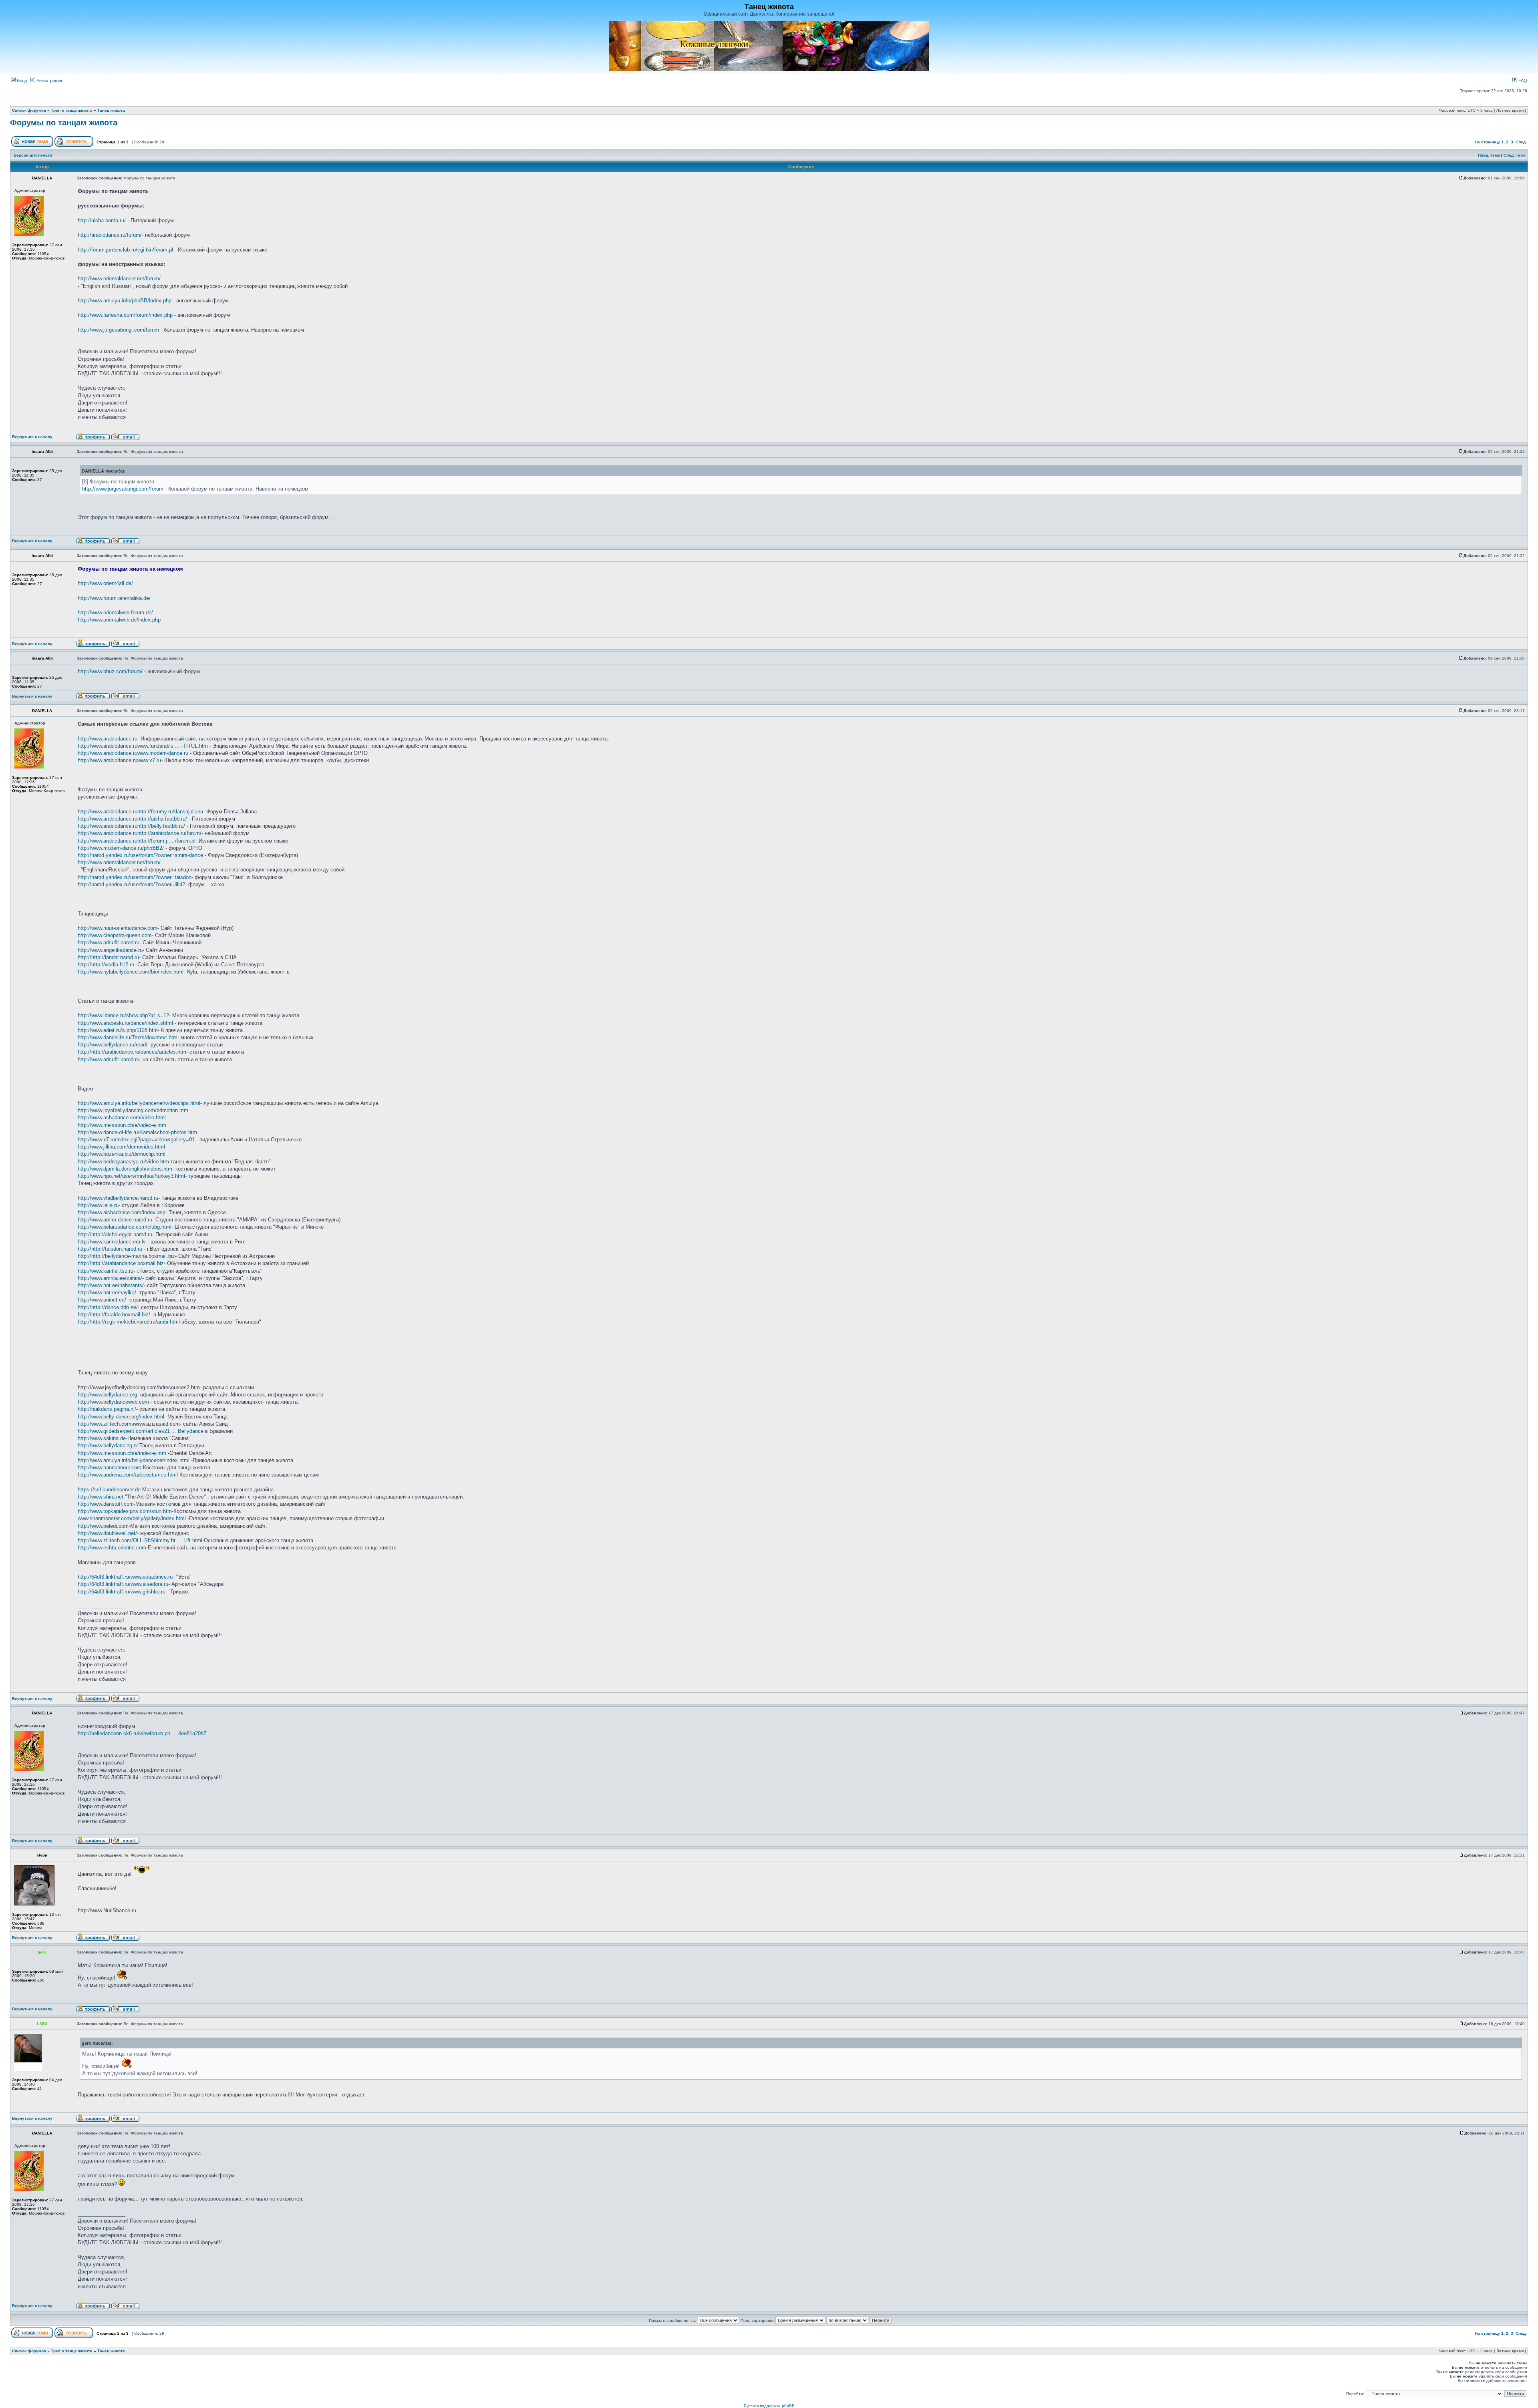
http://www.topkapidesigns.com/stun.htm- (126, 1511)
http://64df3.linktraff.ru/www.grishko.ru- (122, 1592)
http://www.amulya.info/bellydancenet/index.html (134, 1460)
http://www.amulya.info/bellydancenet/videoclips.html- (140, 1103)
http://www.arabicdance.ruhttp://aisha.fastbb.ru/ (132, 819)
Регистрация (49, 80)
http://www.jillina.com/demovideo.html (121, 1147)
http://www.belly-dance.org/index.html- (122, 1417)
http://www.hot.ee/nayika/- (108, 1293)
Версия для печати (33, 155)
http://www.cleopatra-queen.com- (116, 935)
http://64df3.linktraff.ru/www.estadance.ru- (126, 1577)
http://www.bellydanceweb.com (113, 1402)
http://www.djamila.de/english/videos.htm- (126, 1169)
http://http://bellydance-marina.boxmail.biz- (127, 1256)
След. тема (1515, 155)
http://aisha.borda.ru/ (102, 220)
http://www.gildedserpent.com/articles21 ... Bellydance (141, 1431)
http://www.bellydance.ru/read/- (113, 1045)
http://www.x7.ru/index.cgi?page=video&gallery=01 (136, 1140)
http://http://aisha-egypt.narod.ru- (116, 1234)
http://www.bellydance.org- (108, 1395)
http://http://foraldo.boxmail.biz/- (115, 1315)
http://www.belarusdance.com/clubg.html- (125, 1227)
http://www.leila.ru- (99, 1205)
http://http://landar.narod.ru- (109, 957)
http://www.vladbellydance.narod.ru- (119, 1198)
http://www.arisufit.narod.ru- (109, 942)
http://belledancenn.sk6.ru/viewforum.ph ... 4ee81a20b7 (142, 1733)
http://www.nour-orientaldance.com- (118, 928)
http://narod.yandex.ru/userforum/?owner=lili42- (132, 884)
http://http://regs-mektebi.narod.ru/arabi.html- (130, 1322)
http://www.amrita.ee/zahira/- (111, 1278)
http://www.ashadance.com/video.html (122, 1117)
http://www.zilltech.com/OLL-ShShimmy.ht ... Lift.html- (141, 1540)
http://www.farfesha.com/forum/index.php (125, 315)
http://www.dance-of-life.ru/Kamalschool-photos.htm (137, 1132)
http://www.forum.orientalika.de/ (114, 598)
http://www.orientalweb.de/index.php (119, 620)
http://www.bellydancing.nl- (109, 1445)
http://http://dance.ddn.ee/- (109, 1307)
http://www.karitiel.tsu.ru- (106, 1271)
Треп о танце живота (72, 110)
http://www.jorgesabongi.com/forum (118, 330)
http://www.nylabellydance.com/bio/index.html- (131, 972)
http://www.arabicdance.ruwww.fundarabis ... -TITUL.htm (143, 746)
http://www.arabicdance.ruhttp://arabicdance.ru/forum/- (140, 833)
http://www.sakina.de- (103, 1438)
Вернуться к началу (32, 437)
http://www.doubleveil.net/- (108, 1533)
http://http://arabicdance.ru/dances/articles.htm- (133, 1052)
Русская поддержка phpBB (769, 2406)
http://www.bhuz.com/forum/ (110, 671)
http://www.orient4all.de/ (105, 583)
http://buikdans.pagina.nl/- (108, 1409)
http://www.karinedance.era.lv (112, 1242)
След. (1521, 142)
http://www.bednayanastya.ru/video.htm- (124, 1162)
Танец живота (111, 110)
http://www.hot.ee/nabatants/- (112, 1285)
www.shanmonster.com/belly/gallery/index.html (132, 1518)
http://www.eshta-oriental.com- (113, 1548)
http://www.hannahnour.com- (110, 1468)
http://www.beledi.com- (104, 1526)
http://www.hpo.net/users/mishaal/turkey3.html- (132, 1176)
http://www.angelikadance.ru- (111, 950)
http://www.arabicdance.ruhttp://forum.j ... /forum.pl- (137, 841)
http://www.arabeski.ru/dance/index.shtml (125, 1023)
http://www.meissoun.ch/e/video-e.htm (122, 1125)
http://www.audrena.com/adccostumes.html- (129, 1475)
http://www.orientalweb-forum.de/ (115, 613)
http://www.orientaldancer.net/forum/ (119, 279)
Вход (21, 80)
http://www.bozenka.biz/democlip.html (122, 1154)
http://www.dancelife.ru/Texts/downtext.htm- (128, 1037)
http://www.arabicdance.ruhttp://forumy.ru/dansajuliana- (141, 812)
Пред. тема (1489, 155)
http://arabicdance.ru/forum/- (111, 235)
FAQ (1522, 80)
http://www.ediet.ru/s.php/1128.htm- (119, 1030)
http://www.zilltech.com (105, 1424)
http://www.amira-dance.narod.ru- (116, 1220)
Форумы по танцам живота (64, 123)
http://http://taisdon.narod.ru (110, 1249)
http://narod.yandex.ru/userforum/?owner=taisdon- (135, 877)
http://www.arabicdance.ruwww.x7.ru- (120, 760)
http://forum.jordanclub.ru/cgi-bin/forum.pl (125, 250)
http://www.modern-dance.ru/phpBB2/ (121, 848)
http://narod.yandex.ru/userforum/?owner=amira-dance (140, 855)
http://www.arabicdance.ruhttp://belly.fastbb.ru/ (131, 826)
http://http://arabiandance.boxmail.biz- (122, 1263)
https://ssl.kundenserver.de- (110, 1490)
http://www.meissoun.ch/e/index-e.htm (122, 1453)
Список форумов (29, 110)
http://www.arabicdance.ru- (108, 739)
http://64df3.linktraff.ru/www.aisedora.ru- (124, 1584)
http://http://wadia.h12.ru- (107, 965)
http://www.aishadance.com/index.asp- (122, 1212)
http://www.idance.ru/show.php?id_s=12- (124, 1015)
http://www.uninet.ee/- (103, 1300)
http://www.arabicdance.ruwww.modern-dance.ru (133, 753)
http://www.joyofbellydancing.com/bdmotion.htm (133, 1110)
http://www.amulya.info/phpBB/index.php (125, 301)
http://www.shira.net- (101, 1497)
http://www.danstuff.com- (107, 1504)
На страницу (1487, 142)
